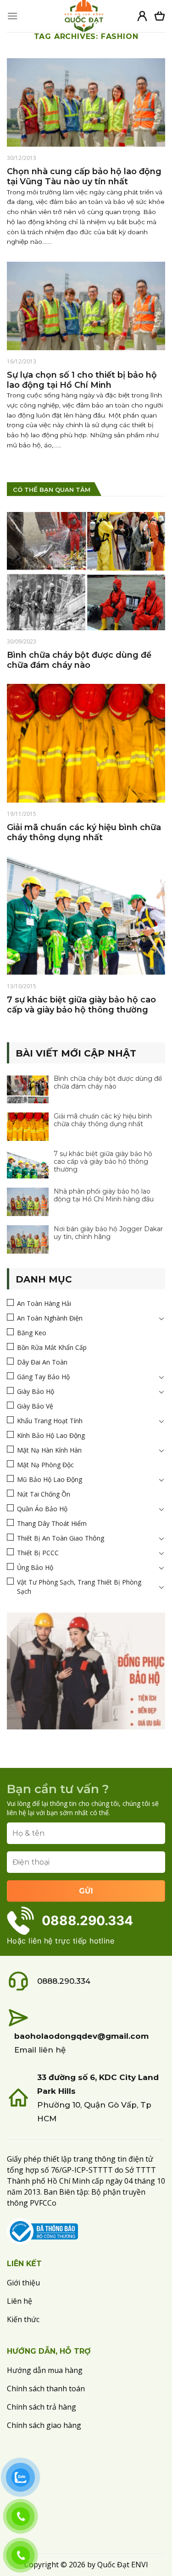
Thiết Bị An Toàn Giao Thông (61, 1538)
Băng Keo (32, 1333)
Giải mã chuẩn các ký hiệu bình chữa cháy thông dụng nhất (103, 1120)
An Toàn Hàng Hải (44, 1303)
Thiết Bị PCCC (38, 1553)
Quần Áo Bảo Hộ (42, 1509)
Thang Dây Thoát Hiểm (52, 1523)
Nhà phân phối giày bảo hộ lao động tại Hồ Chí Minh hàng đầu (104, 1195)
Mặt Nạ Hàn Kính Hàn (49, 1450)
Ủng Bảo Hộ (35, 1567)
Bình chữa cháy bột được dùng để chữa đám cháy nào (108, 1083)
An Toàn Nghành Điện (50, 1318)
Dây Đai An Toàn (42, 1362)
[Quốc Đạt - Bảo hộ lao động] (84, 16)
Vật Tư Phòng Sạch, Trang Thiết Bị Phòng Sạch (79, 1587)
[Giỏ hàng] (160, 16)
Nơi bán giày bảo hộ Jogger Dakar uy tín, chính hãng (108, 1233)
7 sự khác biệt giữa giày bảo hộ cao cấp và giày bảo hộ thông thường (103, 1162)
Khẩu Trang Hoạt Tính (50, 1421)
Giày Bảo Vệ (35, 1406)
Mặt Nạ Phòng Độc (45, 1465)
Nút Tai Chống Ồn (44, 1494)
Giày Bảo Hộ (36, 1391)
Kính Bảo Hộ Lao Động (51, 1435)
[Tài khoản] (142, 16)
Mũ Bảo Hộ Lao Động (50, 1479)
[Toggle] (161, 1318)
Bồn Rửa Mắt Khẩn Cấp (52, 1347)
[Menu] (12, 16)
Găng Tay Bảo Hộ (43, 1377)
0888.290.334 (64, 1981)
